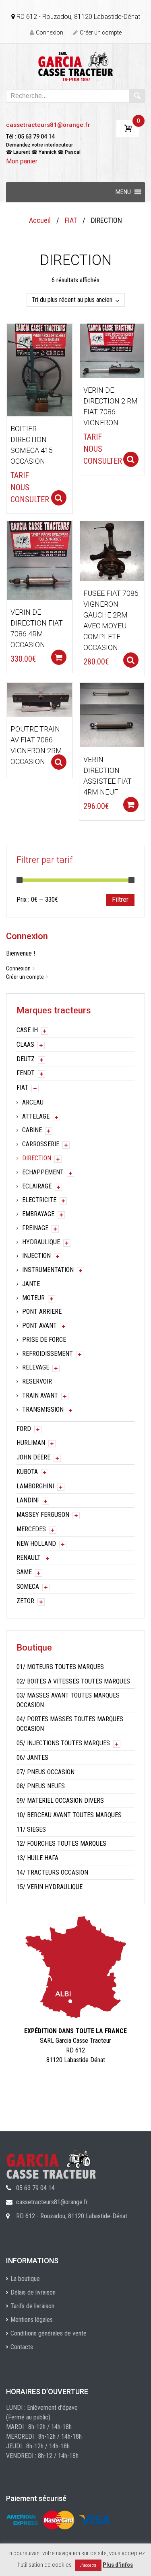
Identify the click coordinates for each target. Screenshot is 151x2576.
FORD (24, 1429)
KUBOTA (27, 1472)
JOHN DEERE (33, 1457)
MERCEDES (31, 1529)
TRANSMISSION (43, 1409)
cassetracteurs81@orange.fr (48, 125)
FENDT (26, 1073)
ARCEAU (33, 1102)
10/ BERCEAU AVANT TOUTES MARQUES (69, 1815)
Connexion (50, 33)
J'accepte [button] (88, 2565)
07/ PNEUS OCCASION (46, 1772)
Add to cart (59, 657)
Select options (59, 498)
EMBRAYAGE (38, 1214)
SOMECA (28, 1587)
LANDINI (28, 1500)
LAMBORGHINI (35, 1486)
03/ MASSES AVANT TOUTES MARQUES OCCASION (68, 1700)
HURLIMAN (31, 1443)
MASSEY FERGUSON (43, 1515)
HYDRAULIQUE (41, 1242)
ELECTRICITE (39, 1200)
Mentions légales (32, 2320)
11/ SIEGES (31, 1829)
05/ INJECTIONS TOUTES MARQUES (63, 1743)
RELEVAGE (36, 1367)
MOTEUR (33, 1298)
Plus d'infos (118, 2565)
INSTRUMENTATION (48, 1270)
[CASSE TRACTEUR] (75, 66)
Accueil (40, 220)
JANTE (31, 1284)
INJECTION (36, 1256)
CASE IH (27, 1030)
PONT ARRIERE (42, 1311)
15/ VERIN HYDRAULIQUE (50, 1887)
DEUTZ (26, 1059)
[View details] (39, 370)
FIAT (71, 220)
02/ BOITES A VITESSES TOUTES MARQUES (73, 1681)
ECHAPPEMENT (43, 1172)
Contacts (22, 2347)
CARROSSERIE (41, 1144)
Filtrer (120, 900)
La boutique (25, 2279)
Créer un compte (101, 33)
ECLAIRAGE (37, 1186)
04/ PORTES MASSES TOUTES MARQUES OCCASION (70, 1724)
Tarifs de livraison (32, 2306)
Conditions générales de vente (49, 2333)
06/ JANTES (32, 1758)
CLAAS (25, 1044)
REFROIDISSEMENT (48, 1354)
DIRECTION (37, 1158)
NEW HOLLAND (36, 1544)
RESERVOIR (37, 1381)
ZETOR (25, 1601)
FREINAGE (35, 1228)
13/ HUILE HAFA (37, 1858)
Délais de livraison (33, 2292)
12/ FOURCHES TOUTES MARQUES (61, 1843)
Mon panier (22, 161)
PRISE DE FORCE (44, 1340)
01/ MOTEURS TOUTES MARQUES (60, 1667)
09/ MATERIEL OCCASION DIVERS (60, 1801)
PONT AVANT (39, 1326)
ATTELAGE (36, 1116)
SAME (24, 1572)
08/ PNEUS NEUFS (41, 1786)
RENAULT (29, 1558)
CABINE (32, 1130)
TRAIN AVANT (40, 1395)
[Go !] (137, 96)
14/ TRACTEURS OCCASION (52, 1872)
